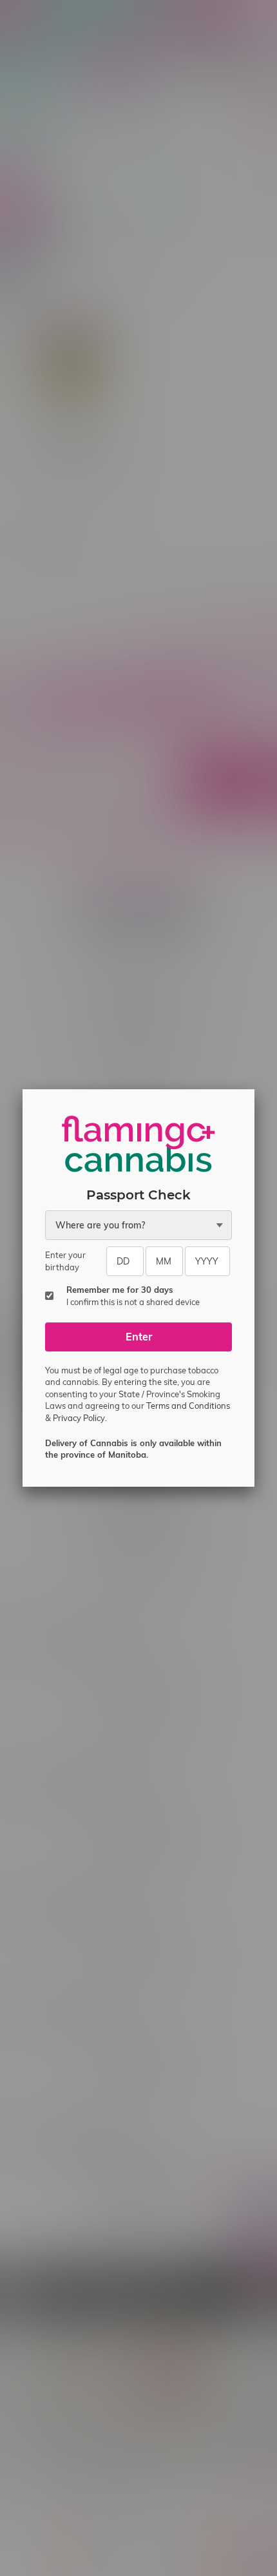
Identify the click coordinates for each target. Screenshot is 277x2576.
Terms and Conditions (188, 1406)
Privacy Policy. (80, 1418)
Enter (139, 1337)
